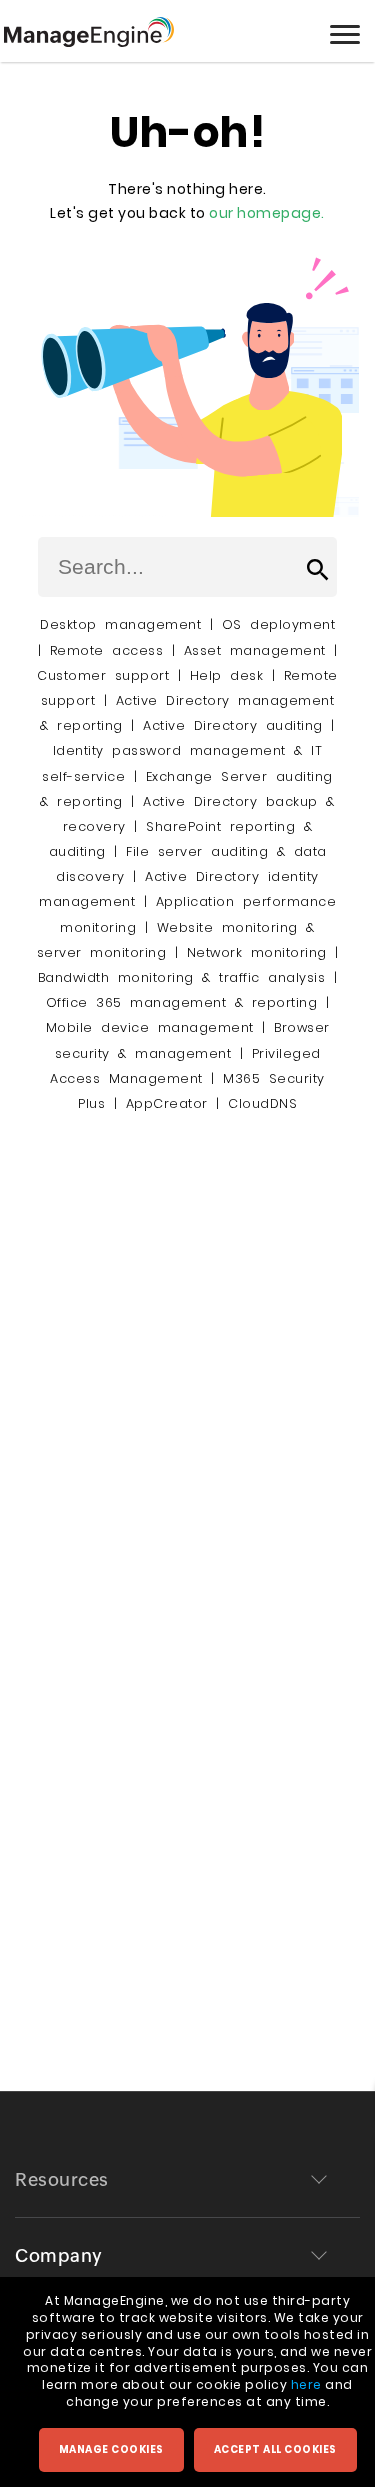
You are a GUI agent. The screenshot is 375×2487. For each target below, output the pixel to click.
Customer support (103, 675)
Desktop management (120, 624)
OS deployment (279, 624)
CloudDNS (262, 1103)
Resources (62, 2179)
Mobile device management (150, 1027)
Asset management (255, 650)
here (306, 2384)
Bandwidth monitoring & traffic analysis (182, 977)
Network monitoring (257, 952)
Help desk (227, 675)
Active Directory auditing (233, 725)
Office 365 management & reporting (182, 1002)
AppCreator (167, 1103)
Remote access (107, 650)
